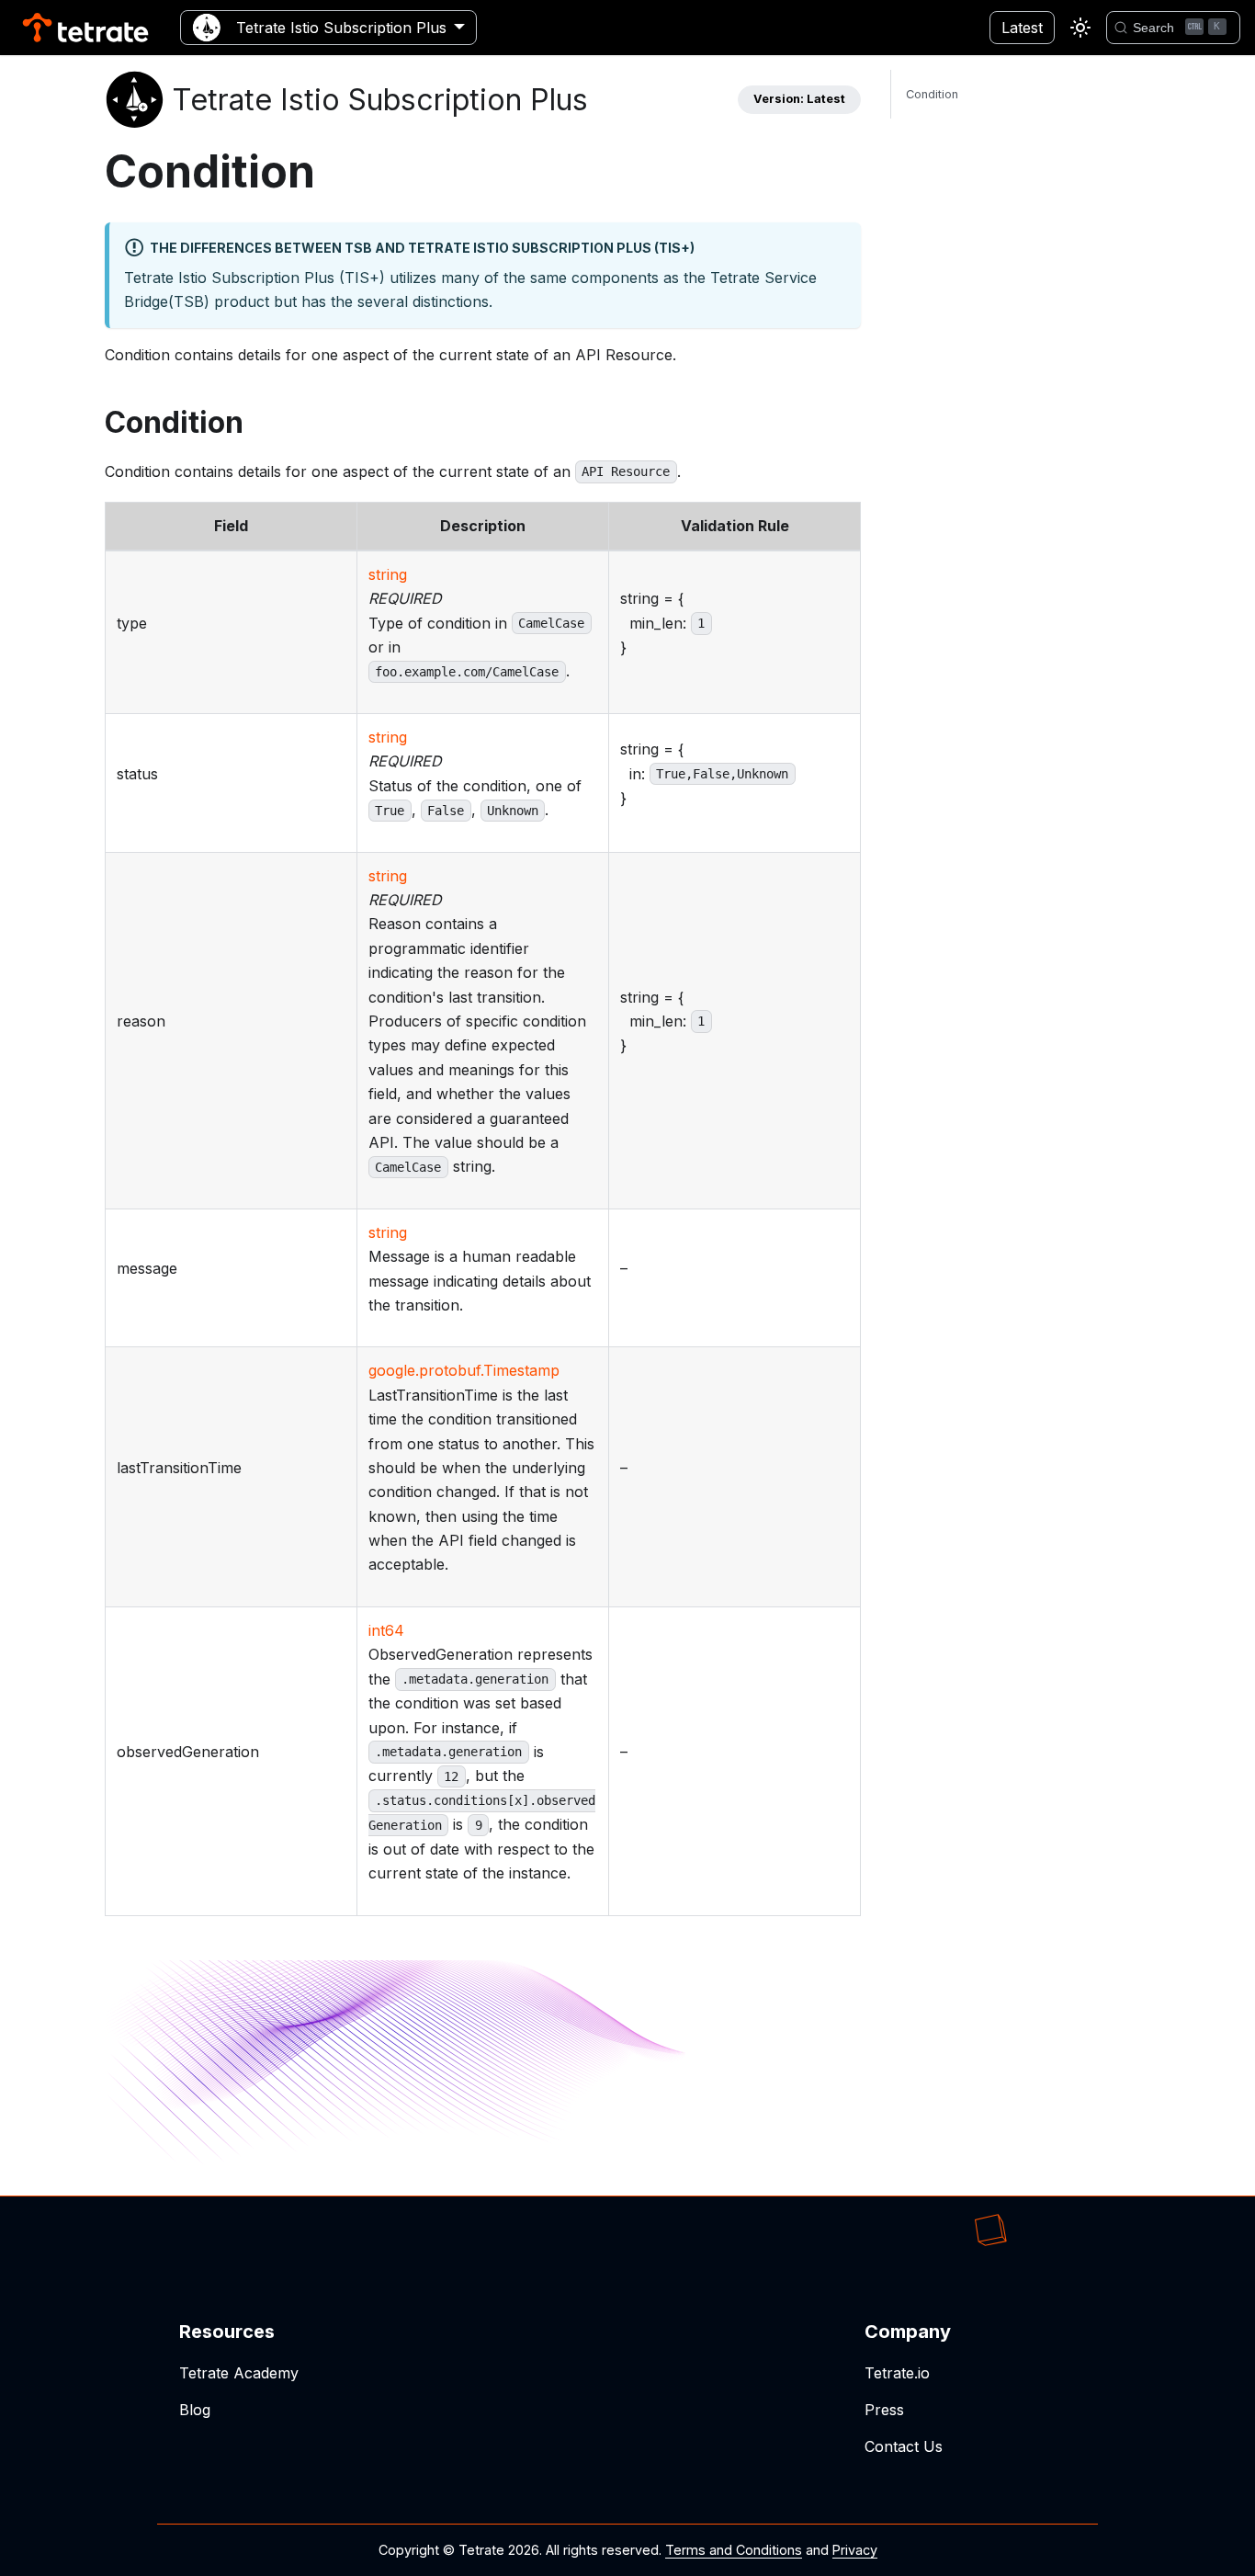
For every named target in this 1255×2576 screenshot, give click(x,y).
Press (884, 2410)
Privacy (855, 2550)
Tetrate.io (897, 2373)
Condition (932, 94)
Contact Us (904, 2446)
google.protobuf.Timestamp (464, 1370)
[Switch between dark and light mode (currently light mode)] (1080, 28)
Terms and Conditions (734, 2550)
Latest (1022, 28)
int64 (386, 1630)
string (388, 574)
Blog (195, 2410)
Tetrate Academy (239, 2373)
